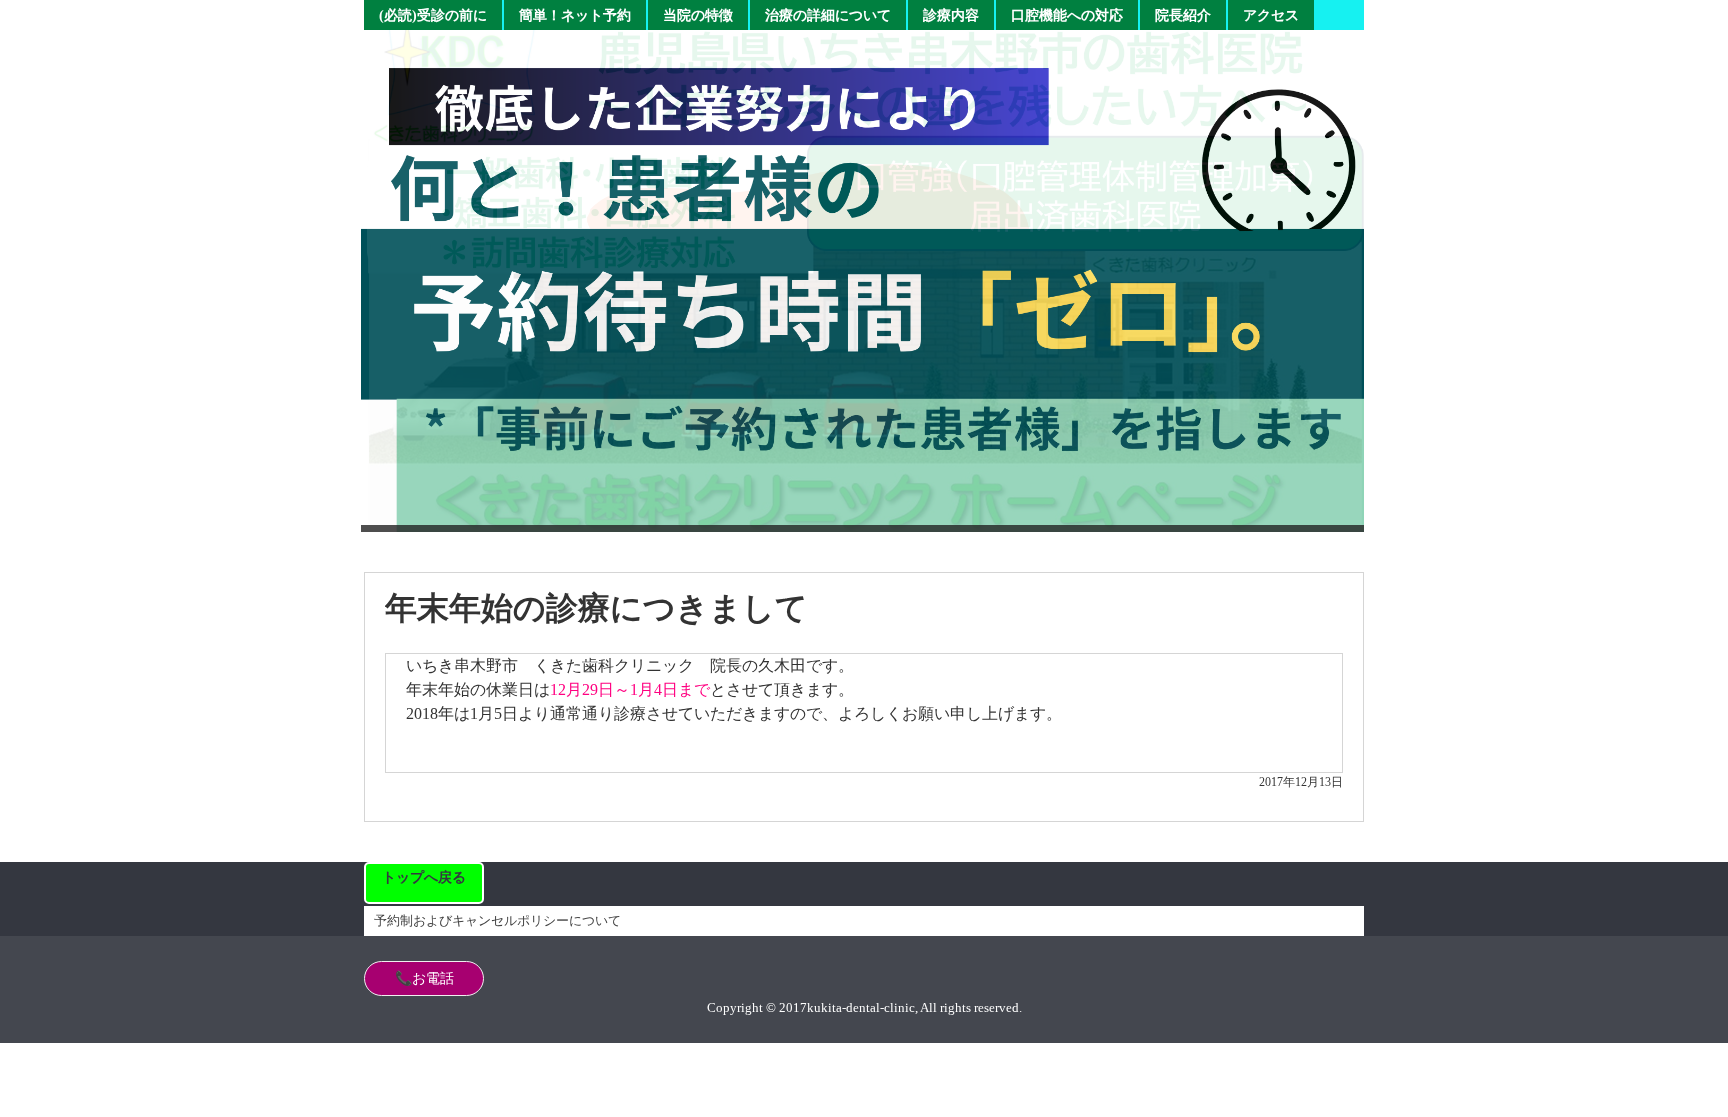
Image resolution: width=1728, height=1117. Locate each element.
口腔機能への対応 (1067, 15)
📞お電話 (424, 978)
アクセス (1271, 15)
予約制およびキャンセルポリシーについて (497, 920)
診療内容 (951, 15)
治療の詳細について (828, 15)
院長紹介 (1183, 15)
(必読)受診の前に (433, 15)
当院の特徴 (698, 15)
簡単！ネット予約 (575, 15)
